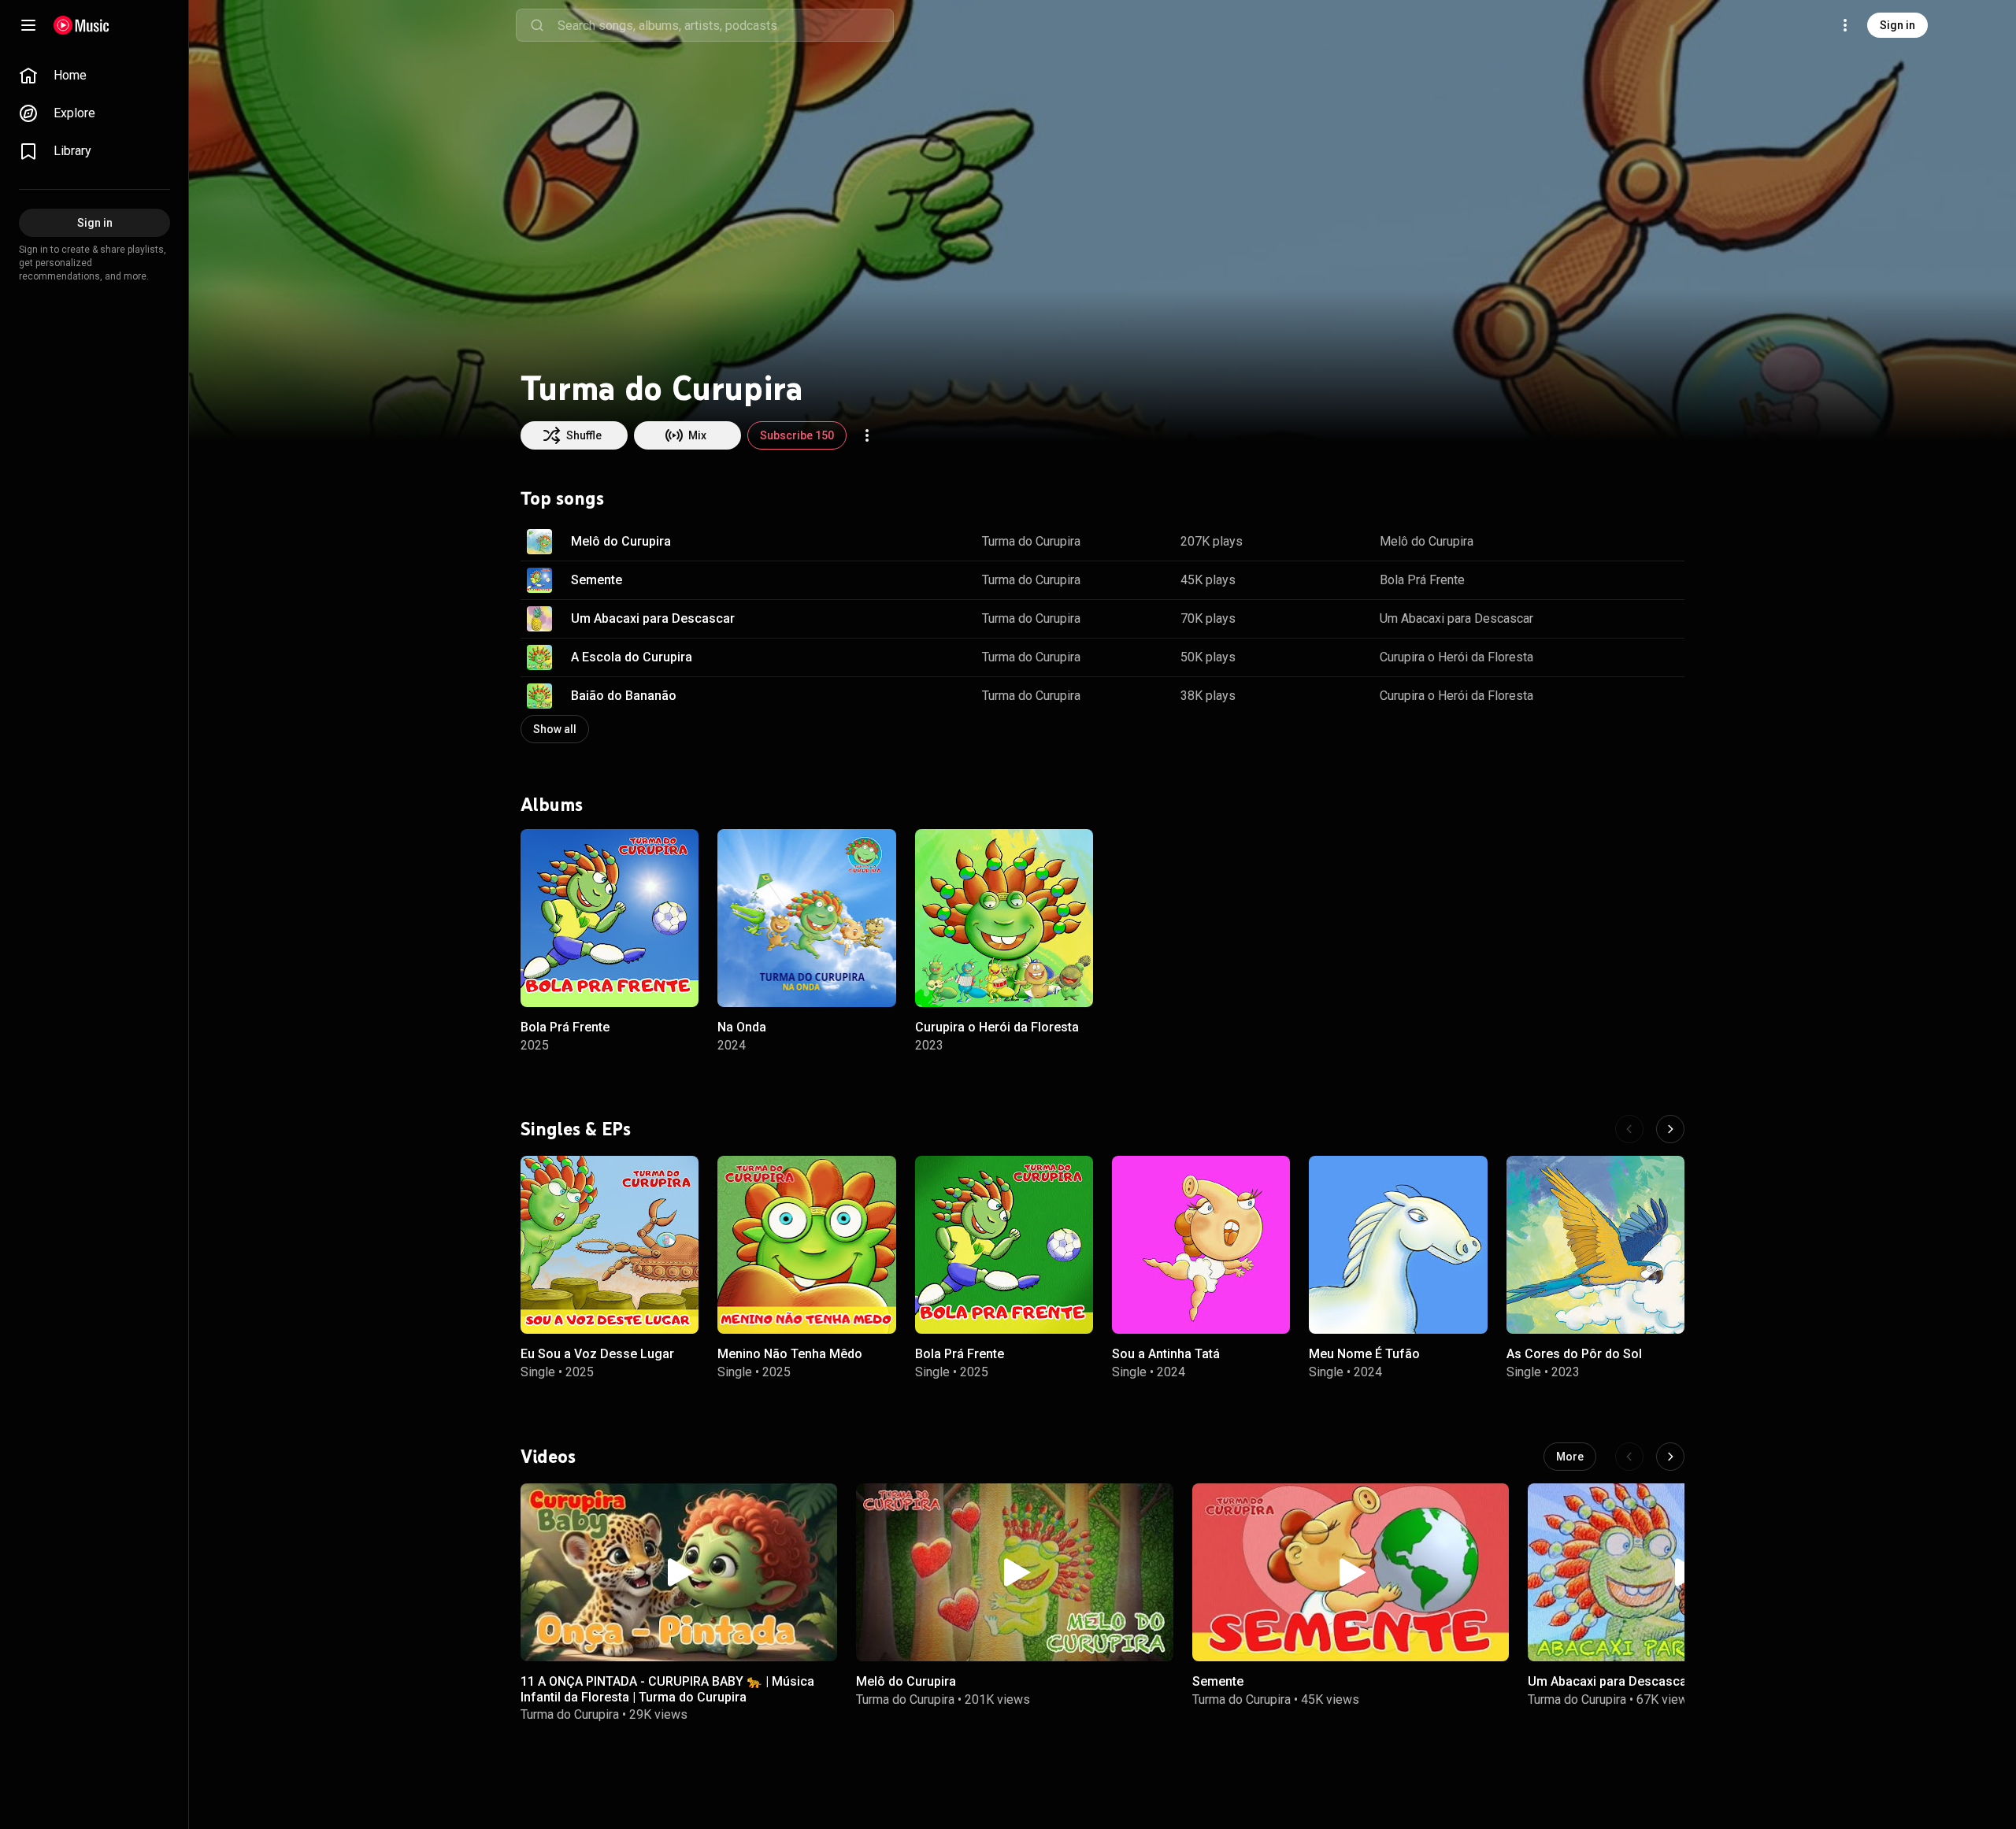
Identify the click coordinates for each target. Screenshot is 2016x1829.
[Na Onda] (806, 918)
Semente (597, 580)
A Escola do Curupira (632, 657)
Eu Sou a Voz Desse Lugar (597, 1355)
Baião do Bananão (624, 696)
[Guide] (28, 25)
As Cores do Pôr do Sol (1574, 1355)
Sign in (1897, 25)
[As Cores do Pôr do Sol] (1595, 1245)
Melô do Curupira (621, 541)
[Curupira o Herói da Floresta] (1004, 918)
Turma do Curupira (1031, 541)
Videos (548, 1457)
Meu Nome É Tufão (1364, 1355)
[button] (539, 542)
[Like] (1593, 542)
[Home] (82, 25)
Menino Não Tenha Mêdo (790, 1355)
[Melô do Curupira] (1014, 1572)
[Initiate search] (537, 25)
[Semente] (1351, 1572)
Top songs (562, 498)
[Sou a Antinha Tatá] (1201, 1245)
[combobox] (725, 25)
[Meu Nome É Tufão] (1398, 1245)
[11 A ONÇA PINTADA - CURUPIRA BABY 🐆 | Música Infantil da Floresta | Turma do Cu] (679, 1572)
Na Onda (742, 1027)
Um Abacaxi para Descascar (653, 618)
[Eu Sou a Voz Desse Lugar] (610, 1245)
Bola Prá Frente (1422, 580)
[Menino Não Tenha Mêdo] (806, 1245)
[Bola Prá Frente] (610, 918)
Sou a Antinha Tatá (1166, 1355)
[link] (94, 76)
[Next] (1670, 1129)
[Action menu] (867, 435)
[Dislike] (1623, 542)
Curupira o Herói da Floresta (1456, 657)
